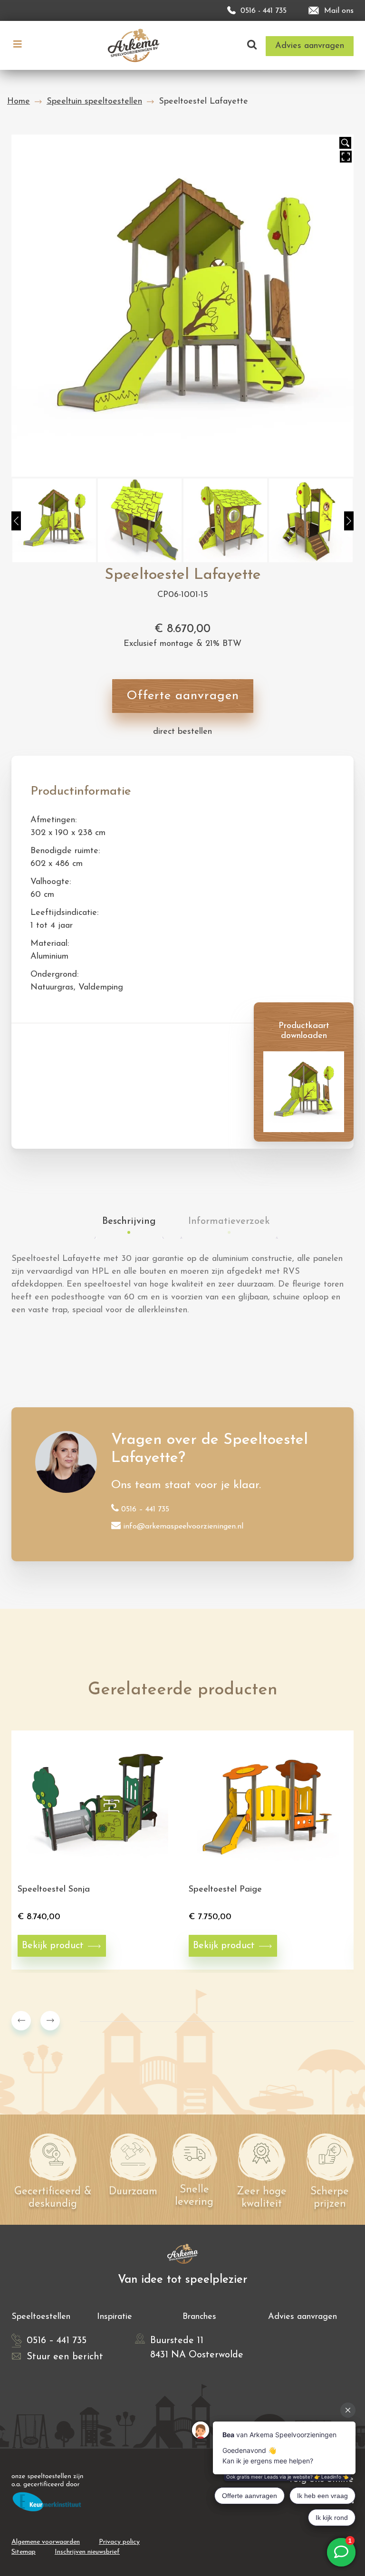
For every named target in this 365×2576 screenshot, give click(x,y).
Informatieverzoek (229, 1221)
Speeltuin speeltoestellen (94, 102)
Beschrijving (129, 1221)
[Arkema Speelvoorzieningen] (136, 45)
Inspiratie (115, 2317)
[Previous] (16, 521)
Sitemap (24, 2552)
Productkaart (55, 1040)
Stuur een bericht (65, 2357)
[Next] (349, 521)
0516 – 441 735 (145, 1509)
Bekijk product (53, 1946)
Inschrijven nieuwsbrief (87, 2552)
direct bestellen (182, 732)
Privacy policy (119, 2542)
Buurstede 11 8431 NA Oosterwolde (197, 2348)
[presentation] (21, 2021)
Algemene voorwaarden (46, 2542)
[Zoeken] (252, 45)
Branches (199, 2317)
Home (19, 102)
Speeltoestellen (41, 2317)
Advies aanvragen (303, 2317)
